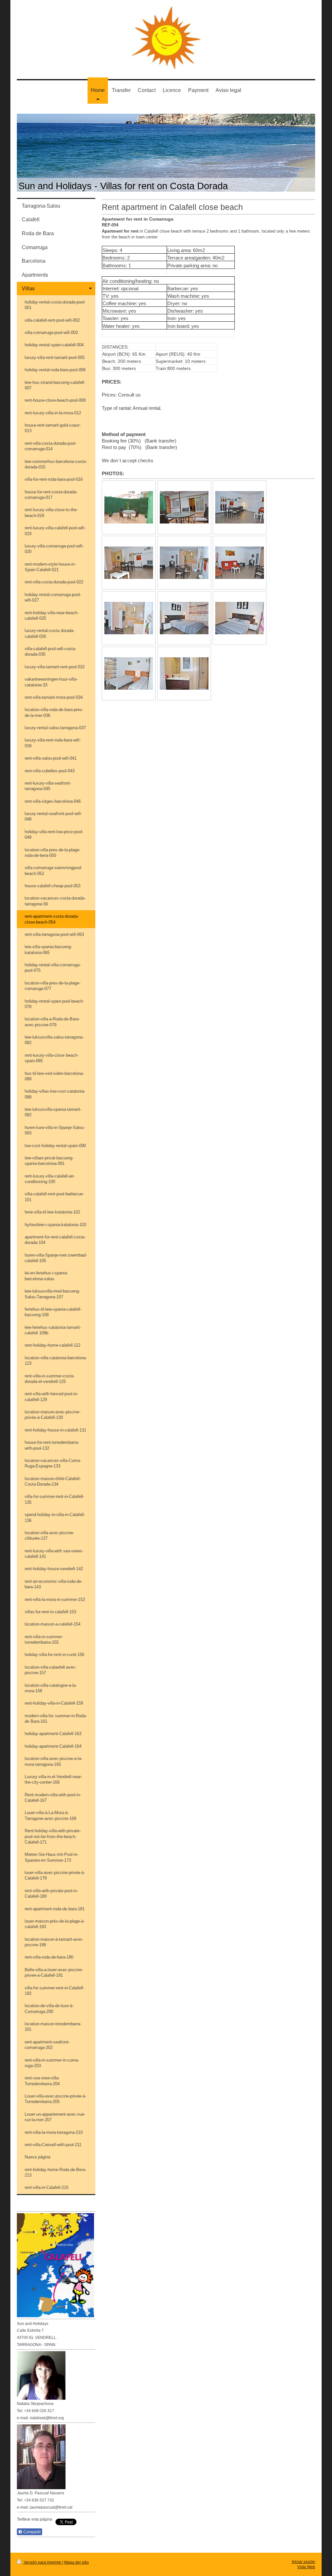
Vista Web (306, 2567)
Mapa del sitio (77, 2562)
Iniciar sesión (303, 2562)
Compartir (32, 2532)
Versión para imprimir (42, 2562)
